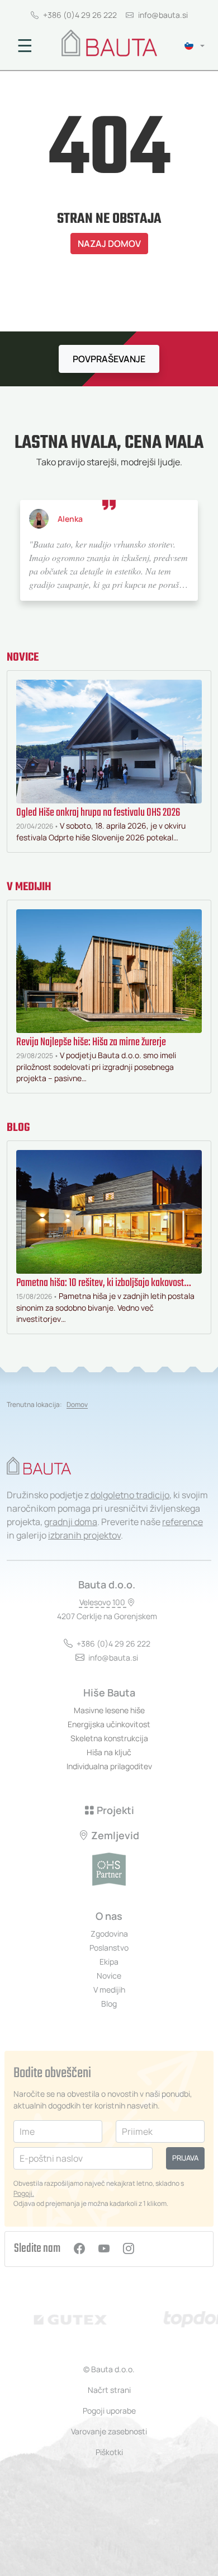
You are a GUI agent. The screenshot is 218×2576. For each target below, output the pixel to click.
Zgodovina (109, 1934)
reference (183, 1522)
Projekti (115, 1810)
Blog (18, 1128)
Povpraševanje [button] (109, 359)
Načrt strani (109, 2390)
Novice (23, 658)
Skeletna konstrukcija (109, 1738)
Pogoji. (24, 2193)
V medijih (29, 887)
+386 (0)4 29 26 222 (80, 15)
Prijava (185, 2158)
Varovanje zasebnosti (109, 2431)
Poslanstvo (109, 1948)
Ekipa (109, 1962)
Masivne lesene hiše (109, 1710)
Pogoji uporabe (109, 2411)
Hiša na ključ (109, 1752)
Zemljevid (115, 1835)
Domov (77, 1404)
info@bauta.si (163, 15)
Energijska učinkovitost (109, 1724)
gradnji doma (71, 1522)
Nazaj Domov (109, 244)
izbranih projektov (84, 1535)
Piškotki (109, 2452)
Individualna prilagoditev (109, 1766)
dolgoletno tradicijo (130, 1495)
